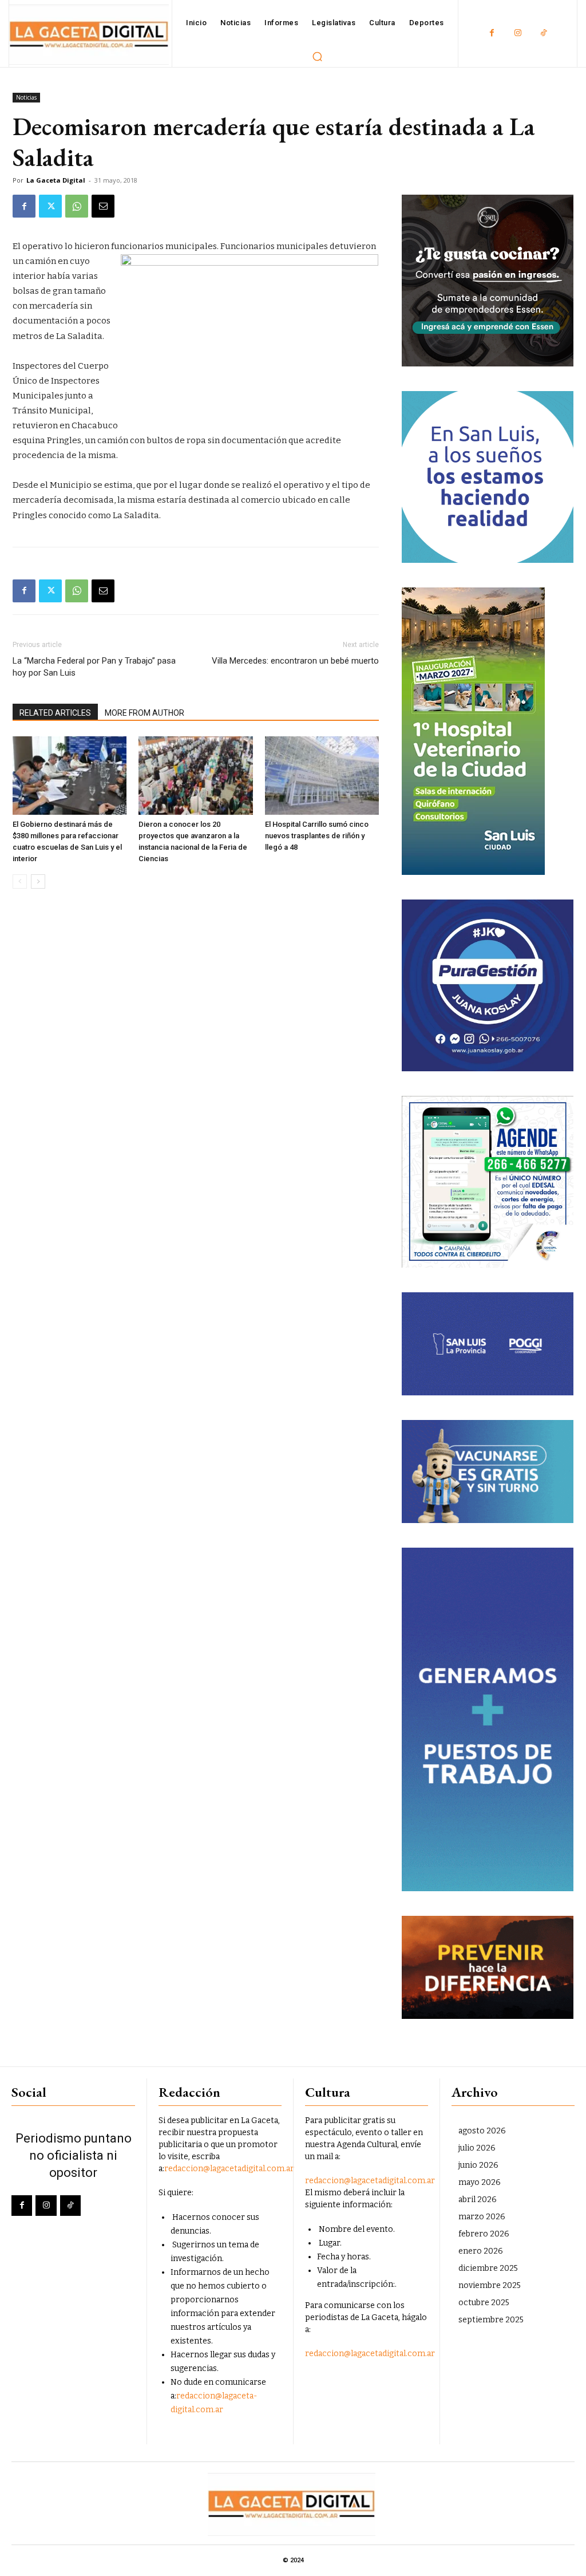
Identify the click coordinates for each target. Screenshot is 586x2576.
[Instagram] (518, 33)
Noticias (26, 97)
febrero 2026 (484, 2234)
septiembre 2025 (491, 2320)
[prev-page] (20, 881)
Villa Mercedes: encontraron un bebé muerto (295, 661)
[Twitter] (50, 206)
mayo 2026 (480, 2182)
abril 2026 (478, 2200)
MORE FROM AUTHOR (144, 713)
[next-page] (38, 881)
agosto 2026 (482, 2131)
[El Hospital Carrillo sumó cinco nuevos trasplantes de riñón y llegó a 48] (322, 776)
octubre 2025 (484, 2303)
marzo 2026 (482, 2217)
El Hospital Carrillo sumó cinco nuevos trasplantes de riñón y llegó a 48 (317, 836)
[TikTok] (543, 33)
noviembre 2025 (490, 2285)
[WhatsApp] (77, 206)
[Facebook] (492, 33)
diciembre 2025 (488, 2268)
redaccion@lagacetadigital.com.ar (229, 2169)
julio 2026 (477, 2148)
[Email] (103, 206)
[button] (318, 56)
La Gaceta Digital (56, 180)
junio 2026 (478, 2165)
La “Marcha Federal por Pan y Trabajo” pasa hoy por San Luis (94, 667)
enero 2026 (481, 2251)
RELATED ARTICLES (55, 713)
